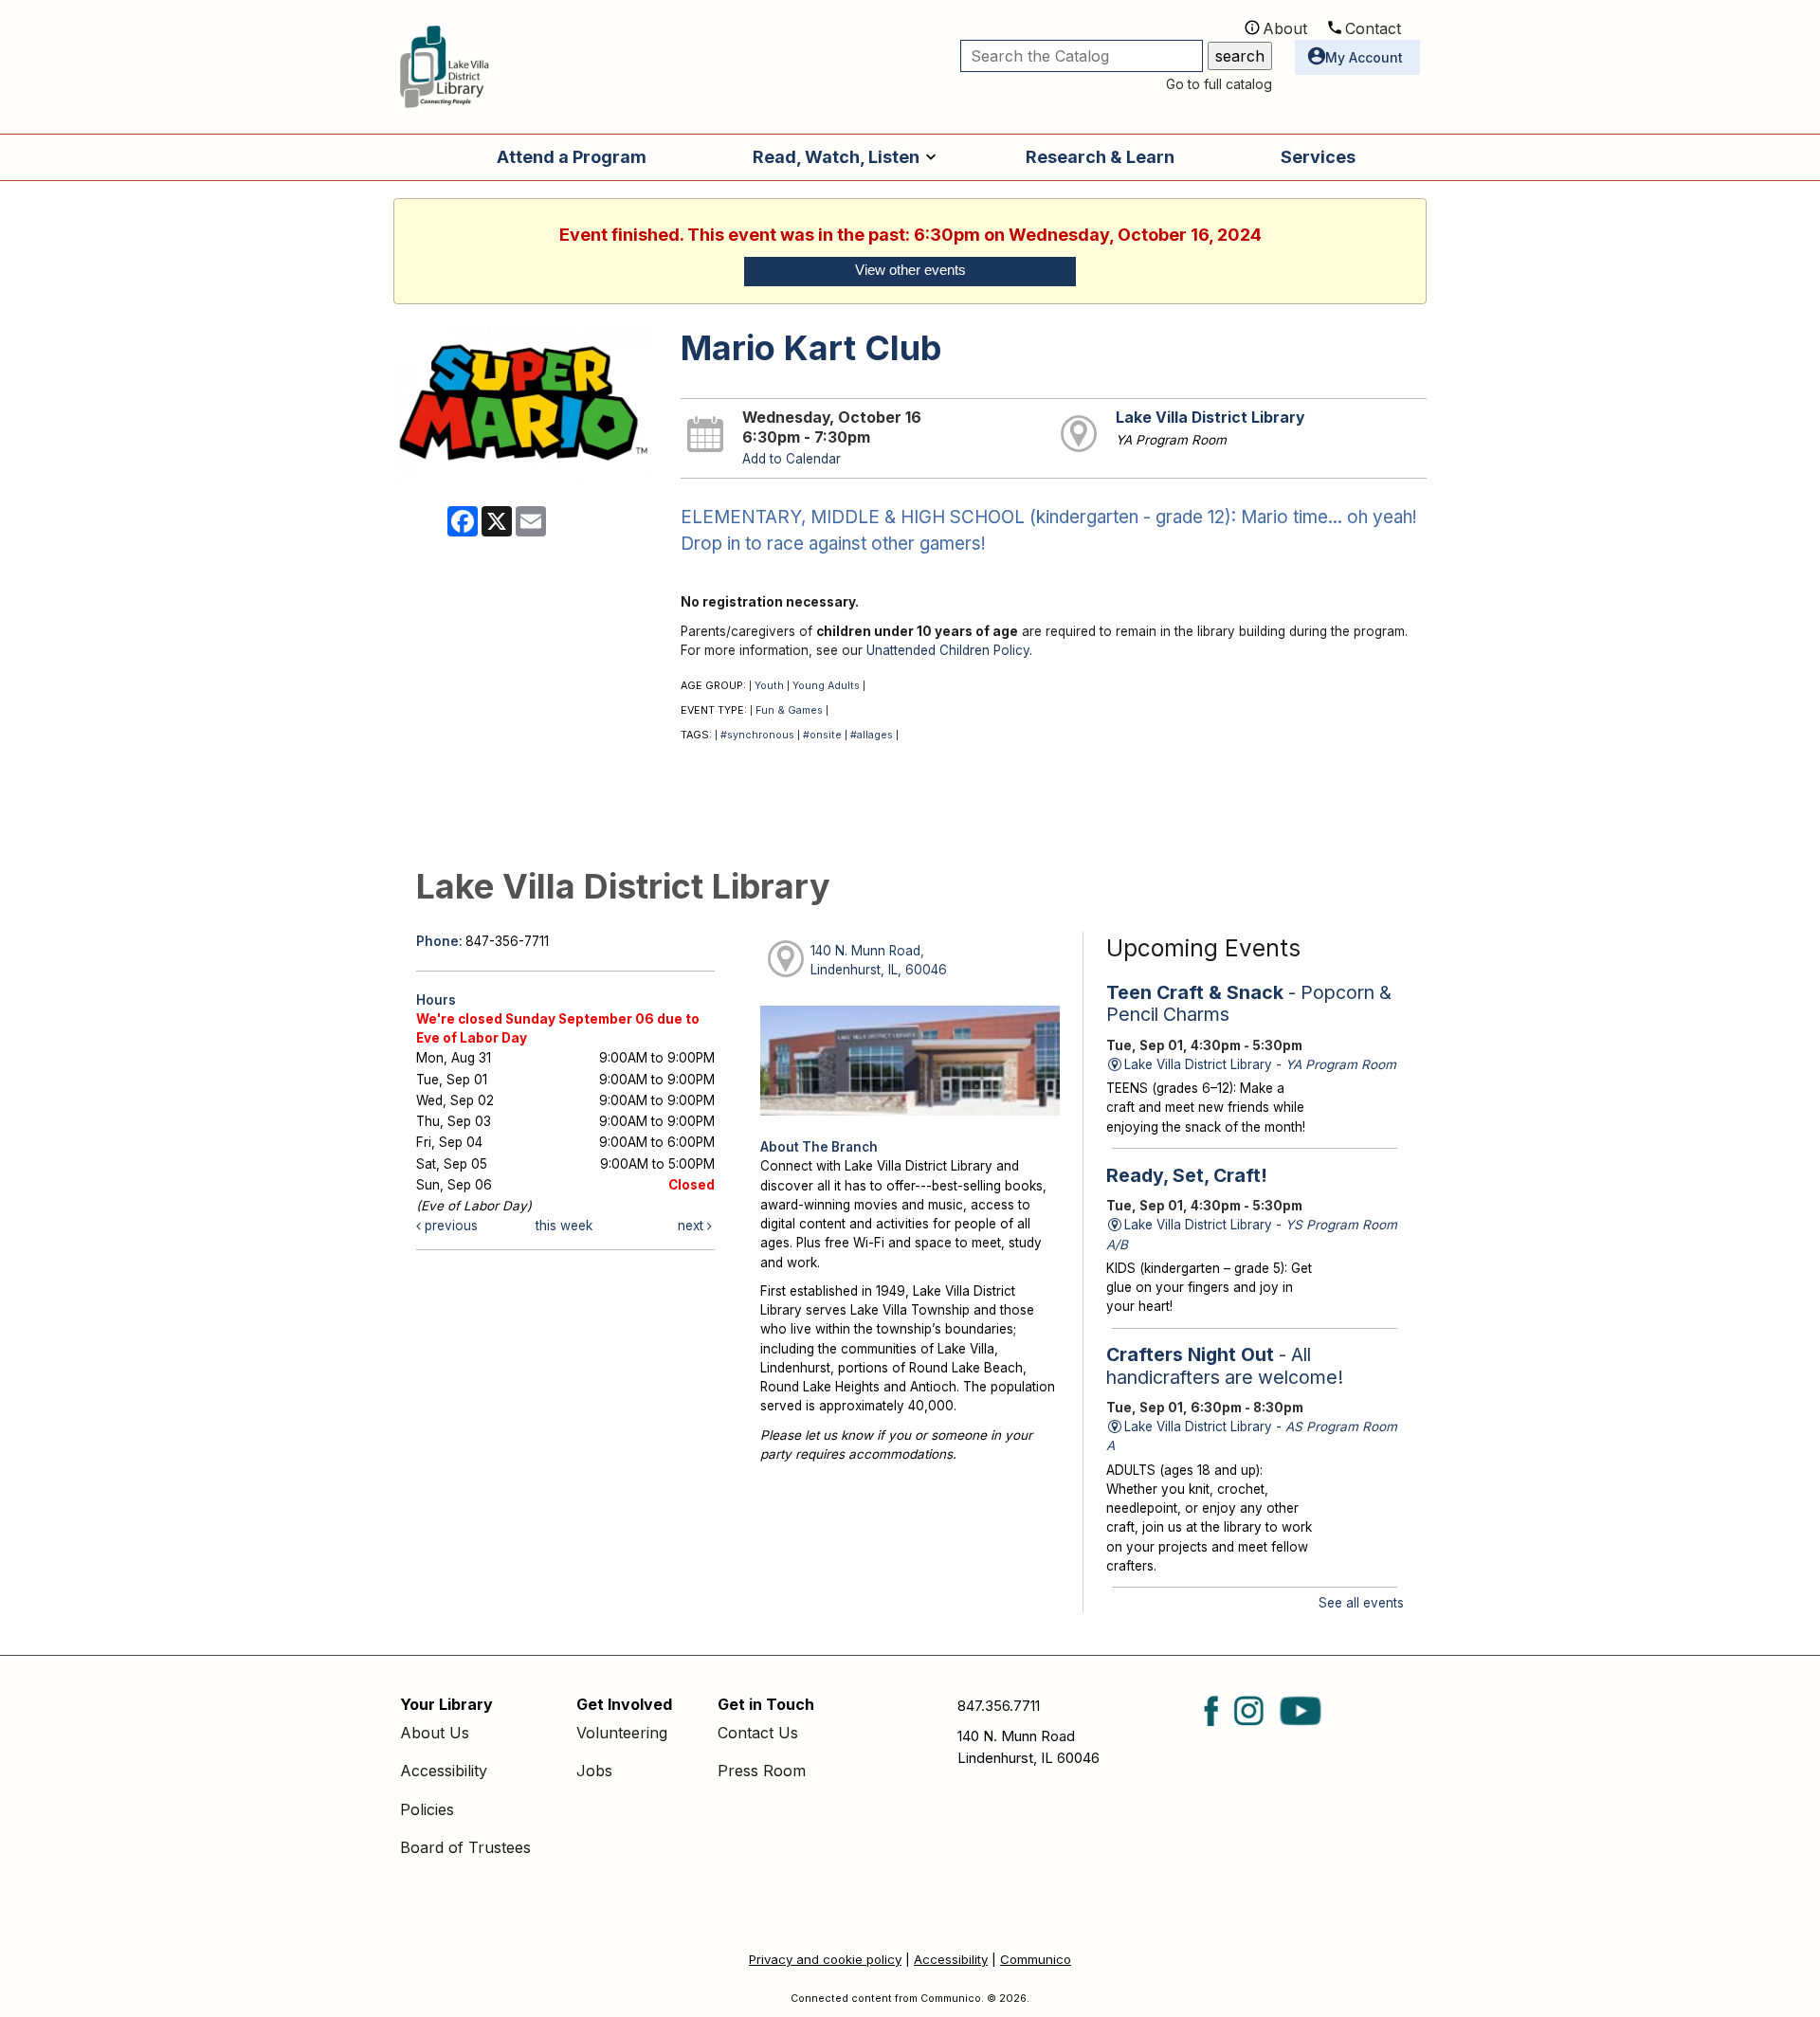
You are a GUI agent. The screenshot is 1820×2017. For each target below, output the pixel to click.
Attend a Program (572, 157)
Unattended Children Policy (948, 650)
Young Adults (826, 686)
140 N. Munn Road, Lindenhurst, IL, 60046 (879, 960)
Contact (1373, 28)
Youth (769, 686)
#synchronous (757, 735)
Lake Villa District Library (1210, 418)
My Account (1364, 57)
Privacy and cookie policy (825, 1959)
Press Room (762, 1771)
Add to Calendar (792, 459)
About (1285, 28)
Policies (427, 1809)
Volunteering (622, 1733)
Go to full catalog (1219, 84)
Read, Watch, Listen (836, 157)
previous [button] (449, 1226)
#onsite (822, 735)
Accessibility (444, 1771)
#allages (872, 735)
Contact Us (758, 1733)
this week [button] (564, 1226)
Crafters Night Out (1225, 1365)
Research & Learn (1100, 157)
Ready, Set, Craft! (1187, 1175)
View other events (910, 270)
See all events (1361, 1603)
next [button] (692, 1226)
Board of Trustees (465, 1847)
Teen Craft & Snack (1249, 1003)
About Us (435, 1733)
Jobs (594, 1771)
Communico (1036, 1959)
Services (1318, 157)
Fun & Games (789, 710)
